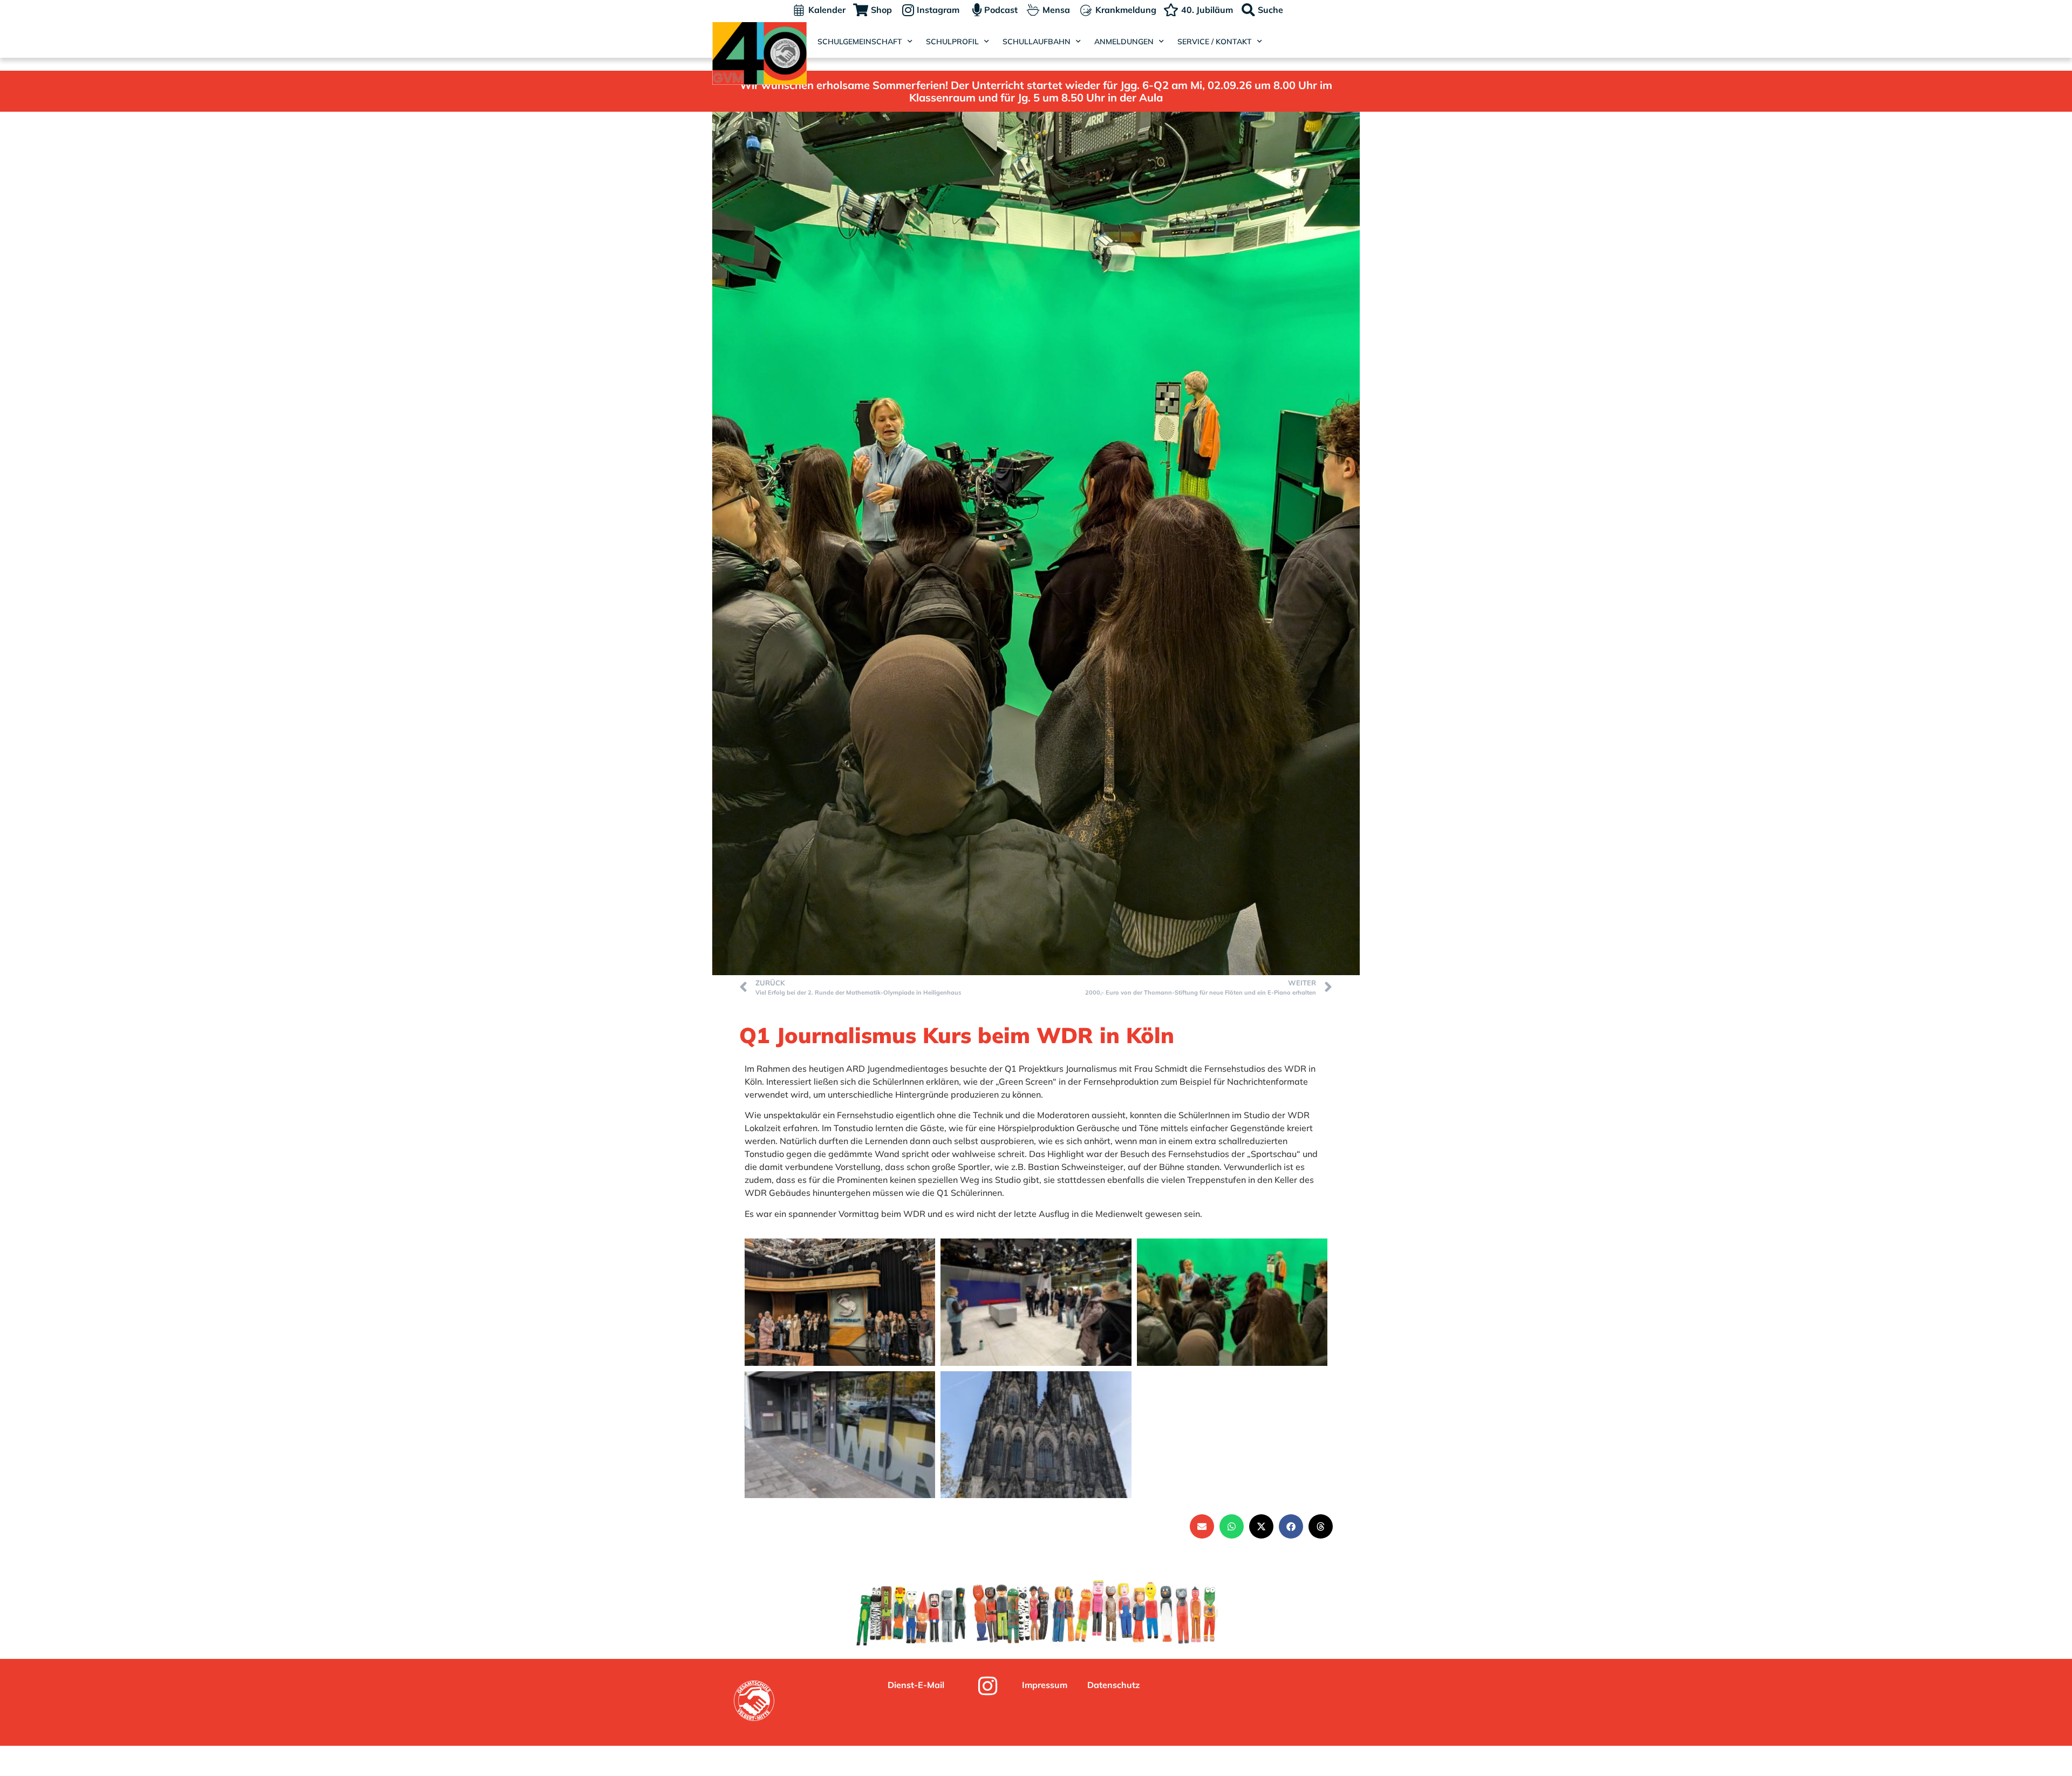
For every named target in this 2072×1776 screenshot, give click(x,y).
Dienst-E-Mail (916, 1685)
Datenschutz (1113, 1685)
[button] (1202, 1526)
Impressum (1045, 1685)
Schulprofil (952, 42)
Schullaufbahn (1037, 42)
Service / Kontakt (1215, 42)
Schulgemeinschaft (860, 42)
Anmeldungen (1124, 42)
